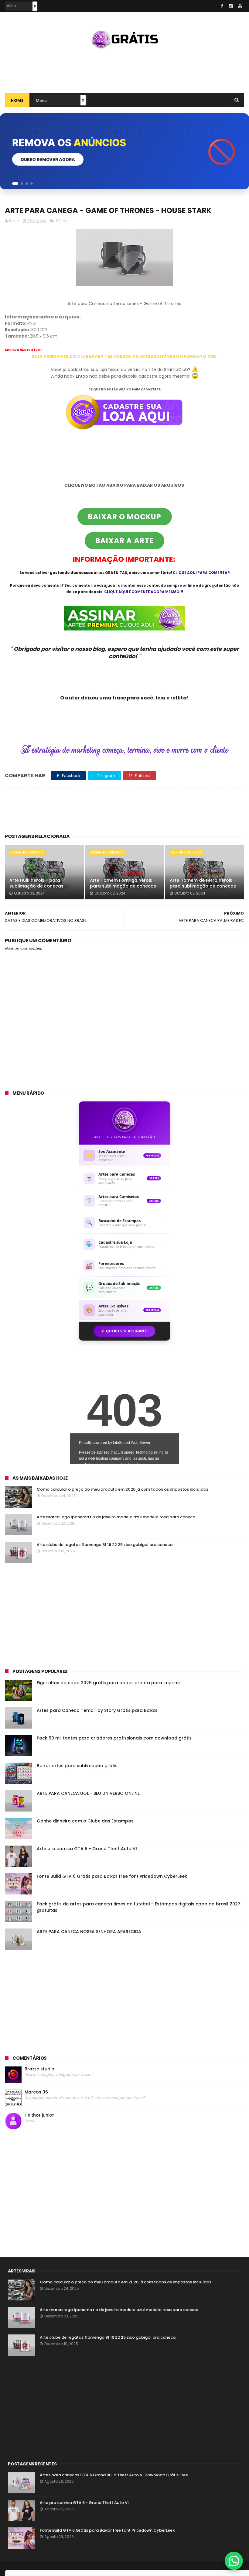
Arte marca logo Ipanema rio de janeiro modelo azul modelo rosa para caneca (116, 1517)
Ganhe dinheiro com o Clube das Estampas (85, 1821)
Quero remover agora (48, 159)
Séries (61, 221)
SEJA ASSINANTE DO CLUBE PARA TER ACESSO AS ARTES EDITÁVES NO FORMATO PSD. (124, 356)
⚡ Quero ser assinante (124, 1331)
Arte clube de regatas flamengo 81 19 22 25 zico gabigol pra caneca (105, 1545)
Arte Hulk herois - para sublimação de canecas (36, 883)
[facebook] (222, 6)
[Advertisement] (124, 68)
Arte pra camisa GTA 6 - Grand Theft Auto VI (87, 1849)
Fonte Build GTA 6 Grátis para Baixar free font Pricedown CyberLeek (112, 1876)
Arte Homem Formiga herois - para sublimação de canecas (123, 883)
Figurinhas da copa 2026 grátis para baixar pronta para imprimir (109, 1683)
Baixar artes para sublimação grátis (77, 1766)
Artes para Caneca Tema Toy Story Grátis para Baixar (97, 1710)
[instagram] (231, 6)
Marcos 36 (36, 2092)
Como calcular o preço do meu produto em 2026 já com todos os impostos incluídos (123, 1489)
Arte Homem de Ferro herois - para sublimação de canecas (203, 883)
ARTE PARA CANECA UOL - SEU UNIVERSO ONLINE (88, 1793)
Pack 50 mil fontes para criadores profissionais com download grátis (114, 1738)
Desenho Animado (27, 852)
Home (17, 100)
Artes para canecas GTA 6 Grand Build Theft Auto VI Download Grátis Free (114, 2475)
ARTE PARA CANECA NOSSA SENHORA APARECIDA (89, 1932)
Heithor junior (39, 2115)
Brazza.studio (39, 2069)
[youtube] (240, 6)
